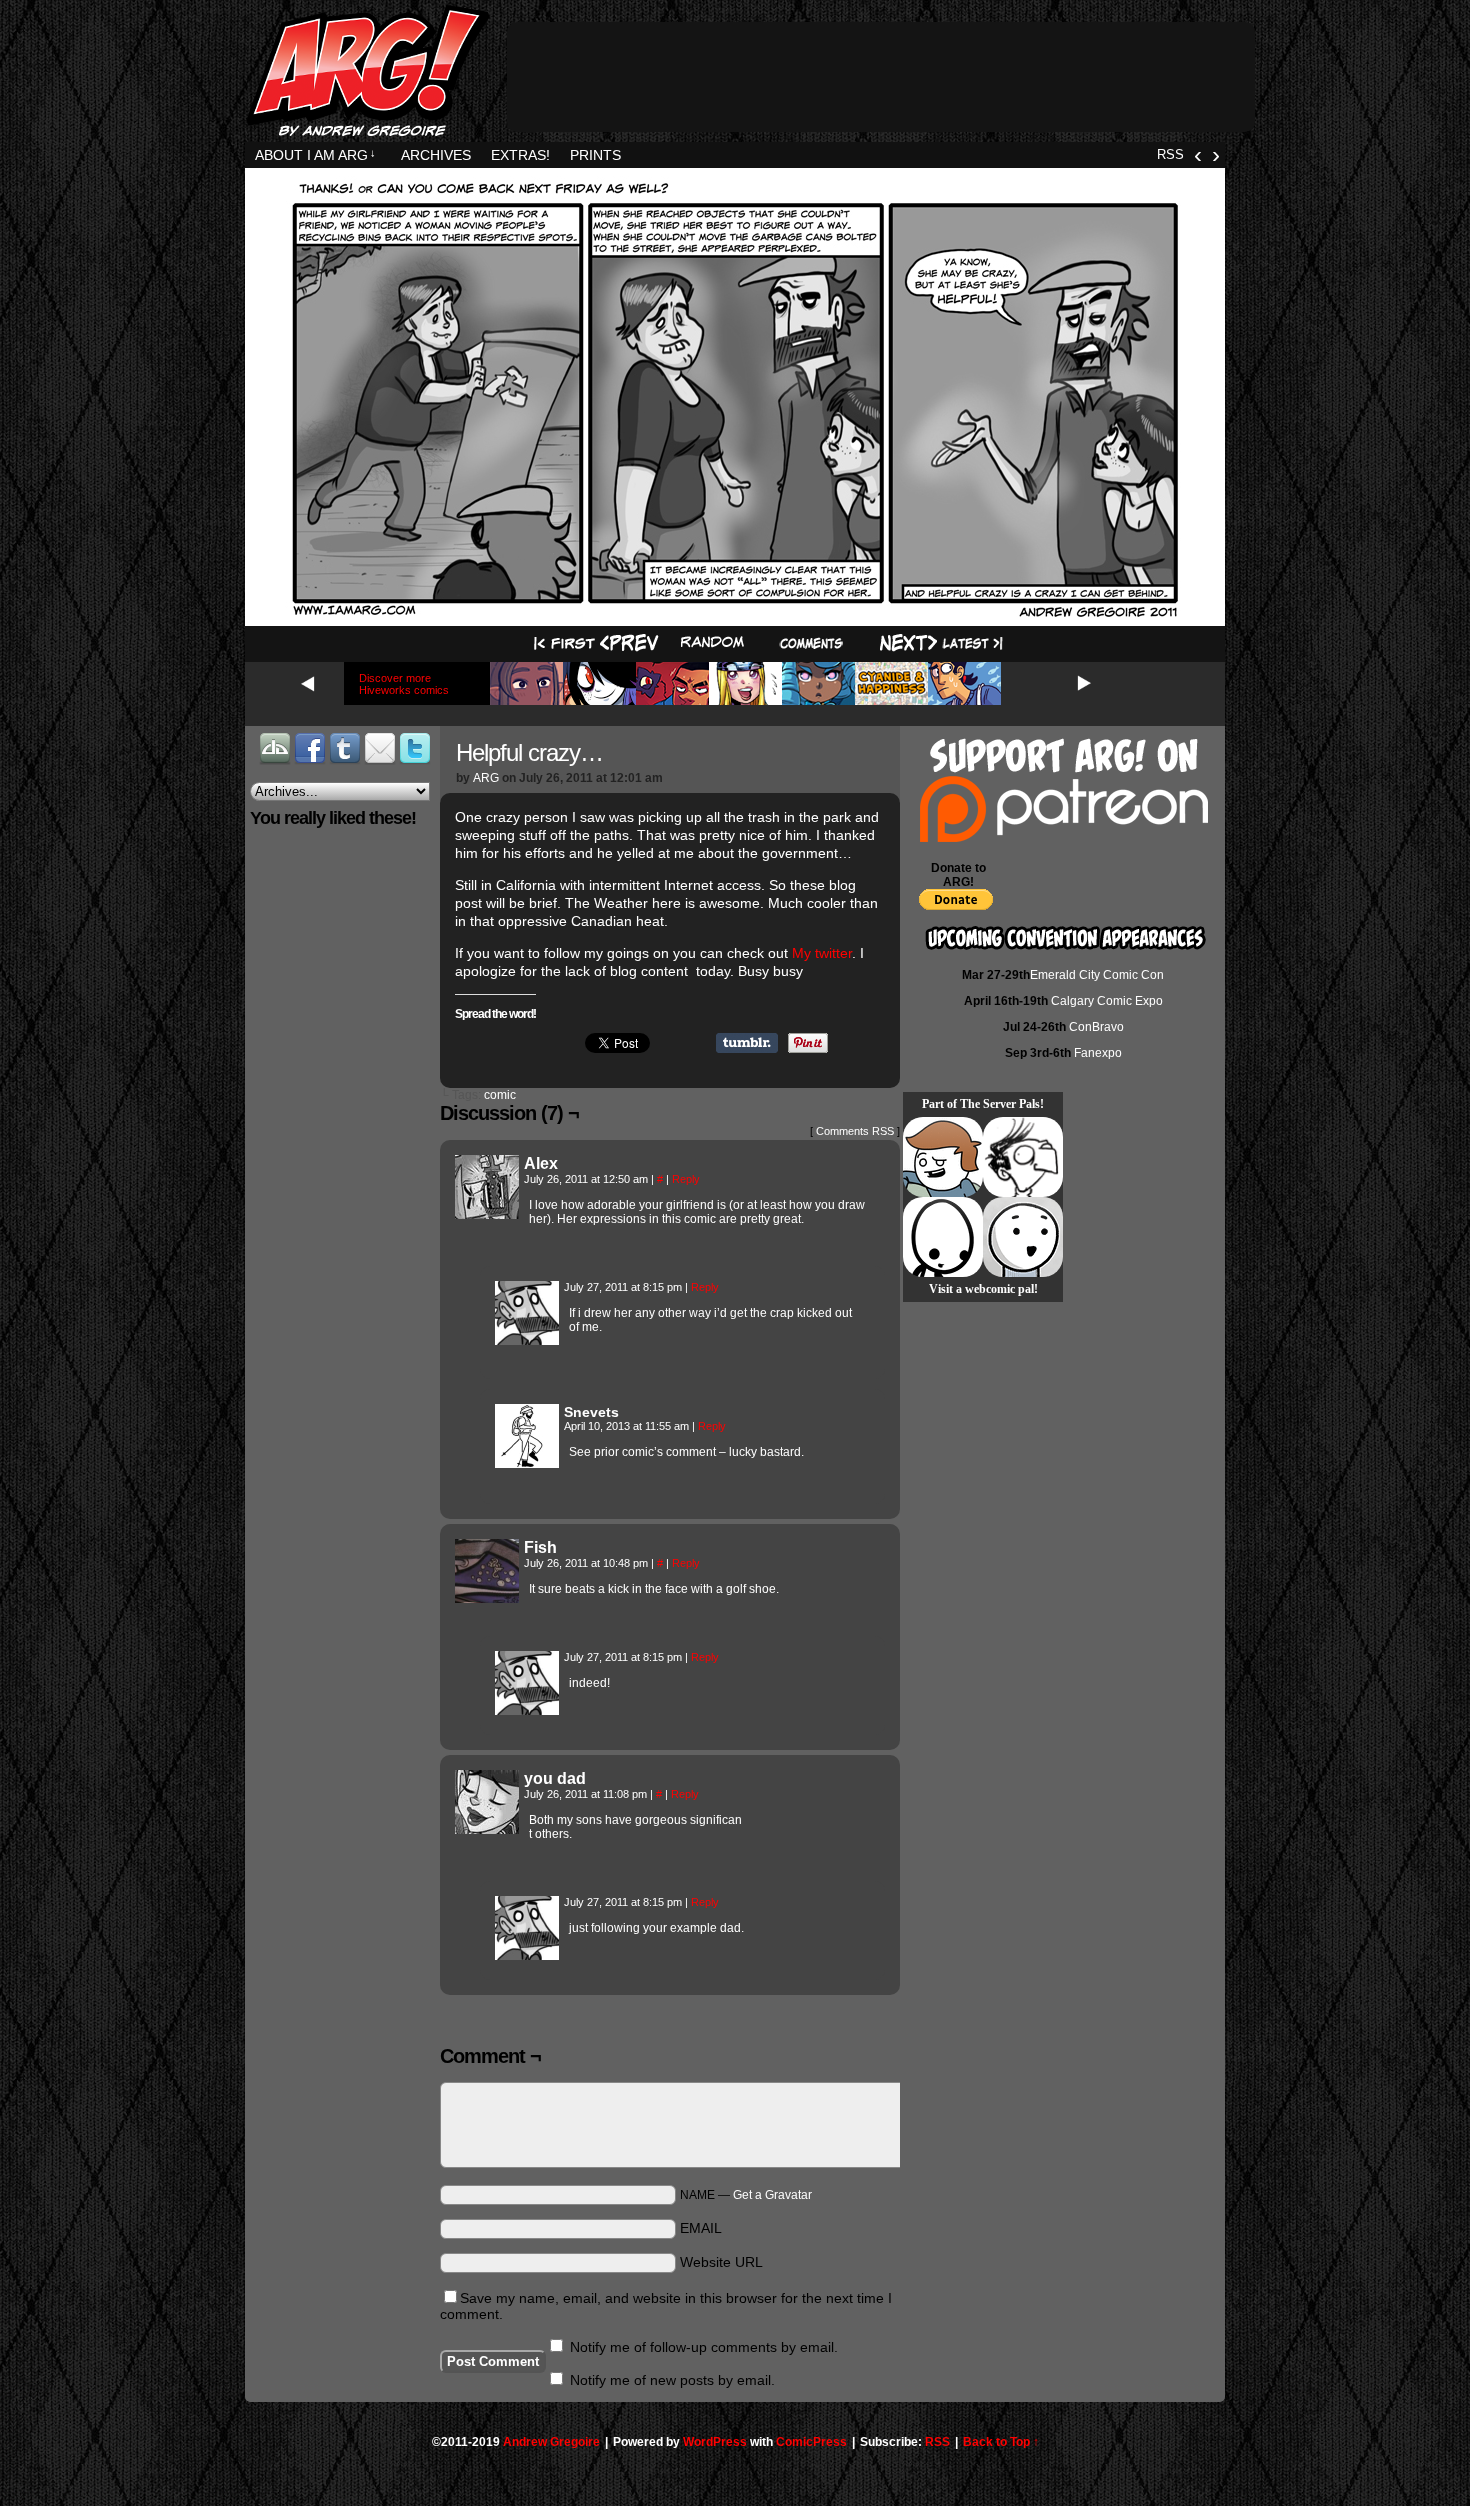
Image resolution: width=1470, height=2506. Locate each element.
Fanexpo (1098, 1053)
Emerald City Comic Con (1097, 975)
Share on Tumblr (747, 1043)
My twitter (822, 953)
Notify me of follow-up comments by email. (704, 2347)
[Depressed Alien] (943, 1237)
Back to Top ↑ (1001, 2442)
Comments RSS (855, 1131)
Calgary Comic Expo (1107, 1001)
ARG (486, 778)
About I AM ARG (315, 155)
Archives (436, 155)
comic (500, 1095)
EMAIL (701, 2228)
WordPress (715, 2442)
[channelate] (943, 1157)
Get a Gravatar (772, 2195)
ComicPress (811, 2442)
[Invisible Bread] (1023, 1237)
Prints (595, 155)
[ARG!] (527, 1340)
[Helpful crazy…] (735, 613)
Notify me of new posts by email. (672, 2380)
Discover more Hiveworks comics (404, 684)
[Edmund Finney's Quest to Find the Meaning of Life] (1023, 1157)
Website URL (721, 2262)
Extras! (520, 155)
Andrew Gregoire (551, 2442)
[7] (811, 643)
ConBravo (1096, 1027)
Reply (686, 1179)
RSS (1170, 154)
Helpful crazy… (529, 752)
